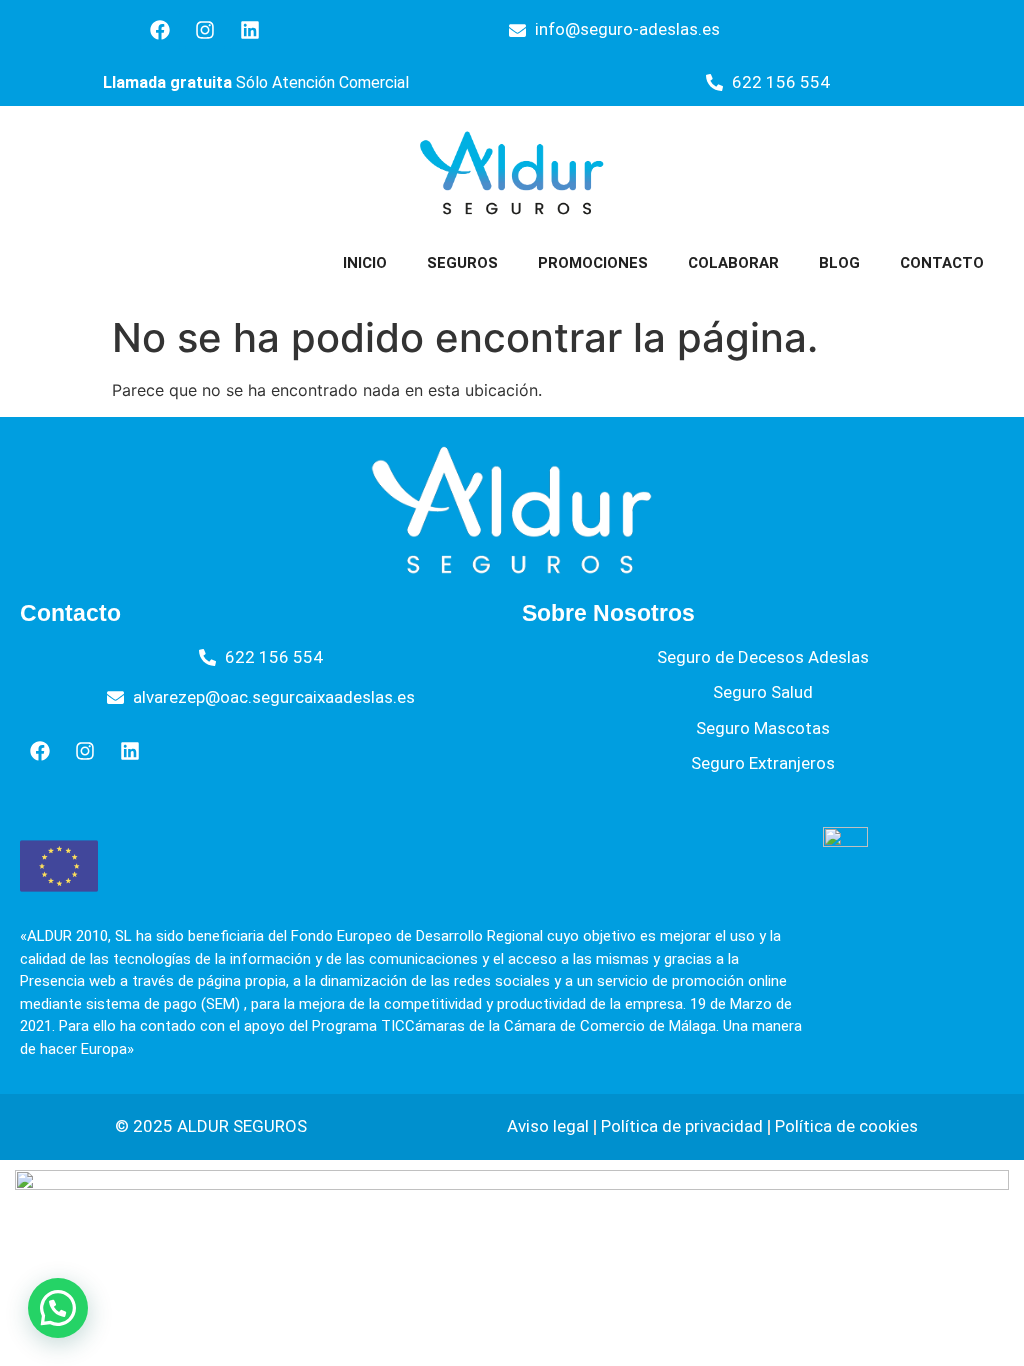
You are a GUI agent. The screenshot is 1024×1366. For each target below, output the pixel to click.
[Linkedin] (250, 30)
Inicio (365, 263)
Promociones (593, 263)
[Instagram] (205, 30)
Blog (839, 263)
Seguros (462, 263)
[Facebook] (160, 30)
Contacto (942, 263)
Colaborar (733, 263)
